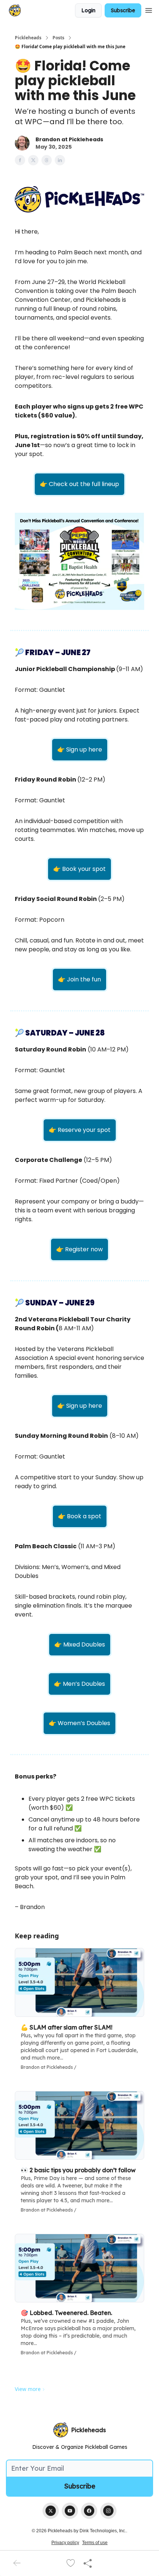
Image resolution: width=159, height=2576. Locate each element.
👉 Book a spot (80, 1516)
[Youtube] (70, 2511)
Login (88, 10)
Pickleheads (28, 38)
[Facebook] (89, 2511)
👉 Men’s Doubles (79, 1684)
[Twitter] (51, 2511)
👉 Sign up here (80, 749)
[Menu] (149, 9)
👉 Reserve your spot (80, 1130)
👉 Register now (79, 1249)
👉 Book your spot (79, 869)
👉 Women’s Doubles (79, 1723)
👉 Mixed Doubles (80, 1644)
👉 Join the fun (79, 979)
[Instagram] (108, 2511)
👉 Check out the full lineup (79, 484)
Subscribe (123, 10)
